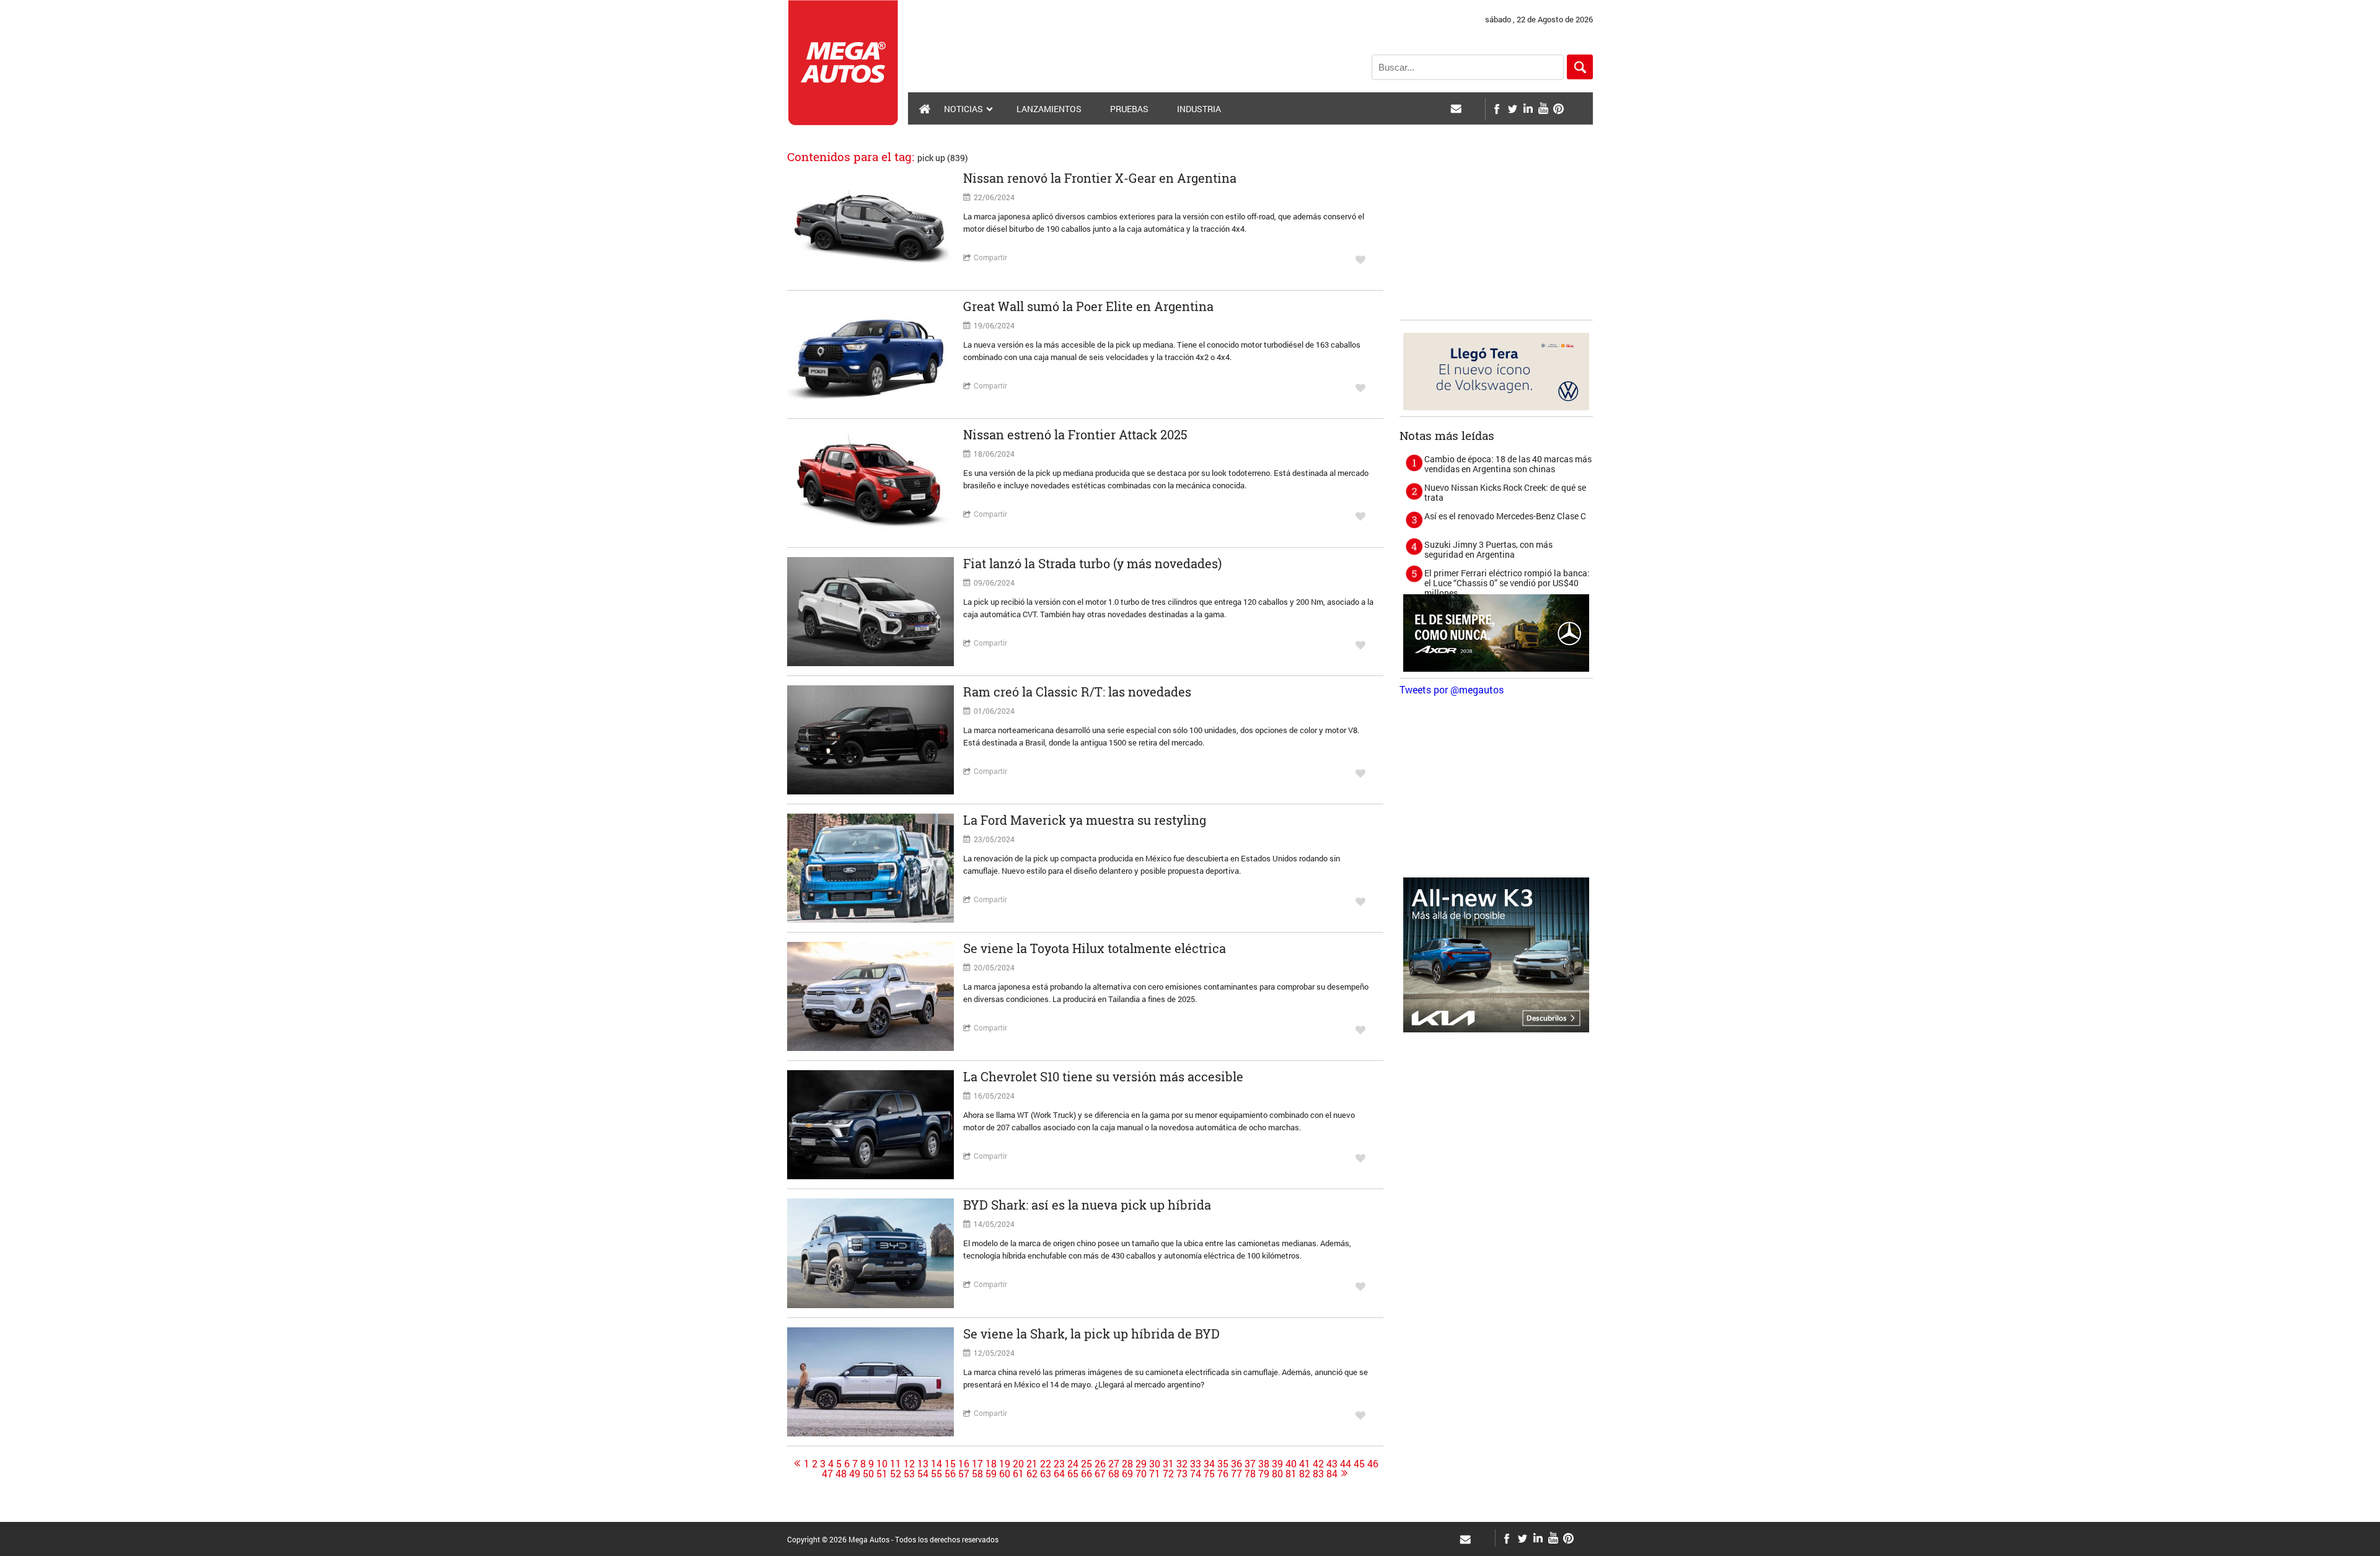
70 (1141, 1474)
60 (1005, 1474)
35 (1223, 1464)
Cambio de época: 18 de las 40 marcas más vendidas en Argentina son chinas (1508, 464)
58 (977, 1474)
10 (882, 1464)
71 (1155, 1474)
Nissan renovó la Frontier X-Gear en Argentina (1100, 178)
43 (1332, 1464)
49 (855, 1474)
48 (841, 1474)
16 (964, 1464)
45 (1359, 1464)
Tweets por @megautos (1452, 689)
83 (1318, 1474)
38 (1264, 1464)
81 (1291, 1474)
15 (950, 1464)
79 (1264, 1474)
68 (1114, 1474)
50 (868, 1474)
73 (1182, 1474)
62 (1032, 1474)
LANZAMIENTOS (1049, 109)
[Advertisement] (1496, 236)
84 (1332, 1474)
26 (1100, 1464)
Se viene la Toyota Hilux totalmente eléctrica (1095, 948)
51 (882, 1474)
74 (1196, 1474)
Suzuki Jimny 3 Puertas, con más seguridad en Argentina (1488, 549)
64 (1059, 1474)
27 (1114, 1464)
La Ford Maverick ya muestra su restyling (1085, 820)
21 (1032, 1464)
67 (1100, 1474)
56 (950, 1474)
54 (923, 1474)
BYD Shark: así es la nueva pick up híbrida (1087, 1205)
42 (1318, 1464)
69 (1127, 1474)
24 (1073, 1464)
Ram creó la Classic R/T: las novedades (1077, 692)
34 (1209, 1464)
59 (991, 1474)
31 (1168, 1464)
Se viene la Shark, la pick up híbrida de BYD (1091, 1334)
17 (977, 1464)
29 (1141, 1464)
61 (1018, 1474)
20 (1018, 1464)
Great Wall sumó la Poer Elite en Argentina (1088, 306)
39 (1277, 1464)
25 (1086, 1464)
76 (1223, 1474)
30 (1155, 1464)
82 (1305, 1474)
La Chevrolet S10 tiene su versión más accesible (1103, 1076)
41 (1305, 1464)
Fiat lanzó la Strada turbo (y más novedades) (1092, 563)
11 (896, 1464)
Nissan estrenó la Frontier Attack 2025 (1075, 434)
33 (1196, 1464)
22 (1046, 1464)
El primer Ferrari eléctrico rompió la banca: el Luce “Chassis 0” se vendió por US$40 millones (1507, 583)
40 (1291, 1464)
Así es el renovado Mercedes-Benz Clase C (1505, 516)
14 (937, 1464)
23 (1059, 1464)
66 (1086, 1474)
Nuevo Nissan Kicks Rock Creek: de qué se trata (1505, 492)
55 (937, 1474)
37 (1250, 1464)
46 (1373, 1464)
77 (1236, 1474)
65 (1073, 1474)
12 (909, 1464)
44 (1346, 1464)
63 (1046, 1474)
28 (1127, 1464)
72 (1168, 1474)
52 (896, 1474)
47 (827, 1474)
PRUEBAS (1129, 109)
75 (1209, 1474)
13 (923, 1464)
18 (991, 1464)
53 (909, 1474)
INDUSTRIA (1199, 109)
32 (1182, 1464)
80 (1277, 1474)
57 (964, 1474)
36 (1236, 1464)
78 (1250, 1474)
